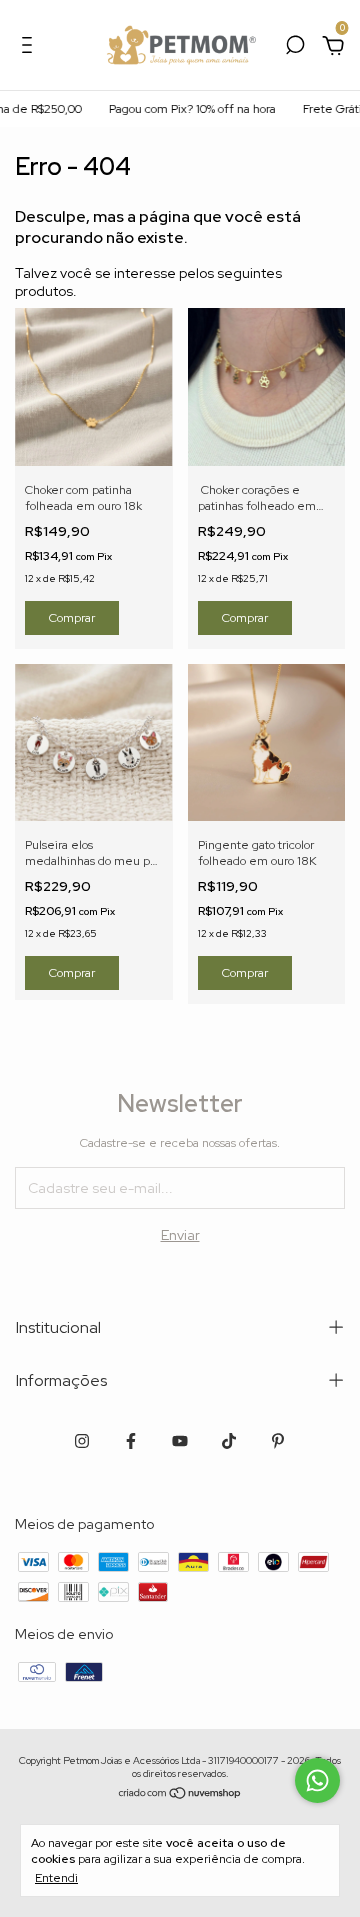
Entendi (56, 1878)
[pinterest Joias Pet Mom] (278, 1441)
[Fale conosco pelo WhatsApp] (317, 1780)
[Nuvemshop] (180, 1794)
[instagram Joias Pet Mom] (82, 1441)
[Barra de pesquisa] (295, 48)
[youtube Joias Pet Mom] (180, 1441)
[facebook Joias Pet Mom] (131, 1441)
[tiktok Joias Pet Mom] (229, 1441)
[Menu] (30, 48)
